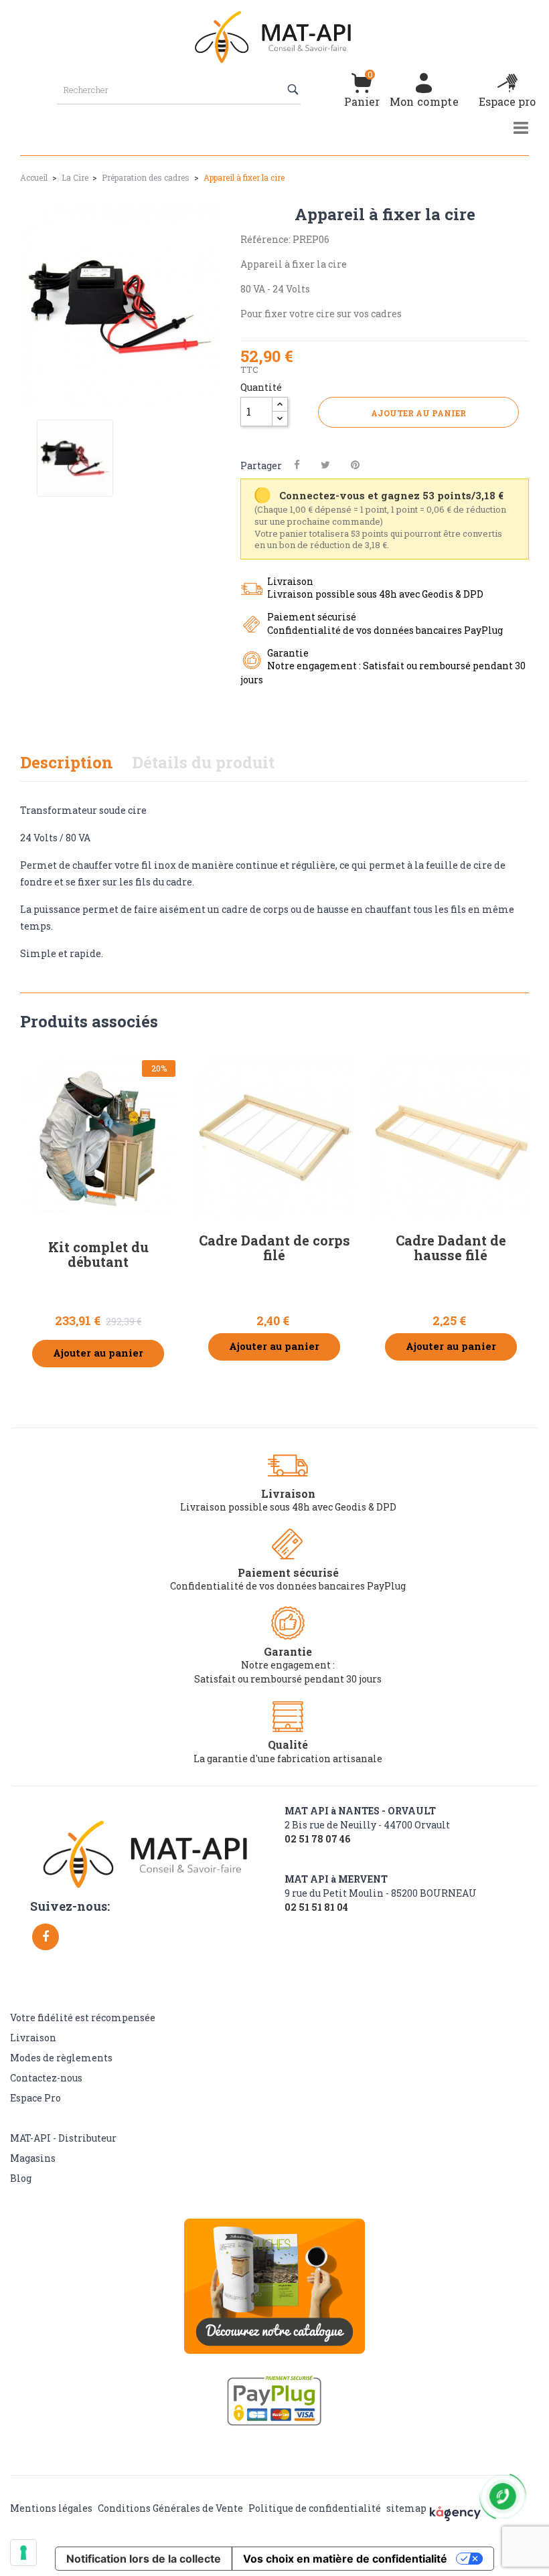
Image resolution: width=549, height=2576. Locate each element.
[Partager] (297, 465)
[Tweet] (325, 465)
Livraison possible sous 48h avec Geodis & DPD (288, 1507)
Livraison (33, 2038)
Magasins (33, 2158)
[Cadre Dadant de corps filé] (274, 1137)
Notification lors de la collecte (144, 2559)
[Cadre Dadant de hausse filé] (451, 1137)
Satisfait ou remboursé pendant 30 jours (288, 1679)
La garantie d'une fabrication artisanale (288, 1758)
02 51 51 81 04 (316, 1907)
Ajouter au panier (418, 413)
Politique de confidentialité (315, 2508)
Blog (21, 2178)
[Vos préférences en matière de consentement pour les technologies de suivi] (23, 2553)
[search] (294, 90)
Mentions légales (51, 2508)
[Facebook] (46, 1937)
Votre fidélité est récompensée (83, 2017)
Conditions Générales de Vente (170, 2508)
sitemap (406, 2508)
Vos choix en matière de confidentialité (345, 2559)
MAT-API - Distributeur (63, 2138)
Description (67, 762)
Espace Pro (35, 2098)
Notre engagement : (288, 1665)
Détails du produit (203, 762)
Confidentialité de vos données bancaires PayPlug (288, 1586)
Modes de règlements (61, 2058)
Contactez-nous (46, 2078)
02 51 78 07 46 (317, 1839)
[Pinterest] (355, 465)
